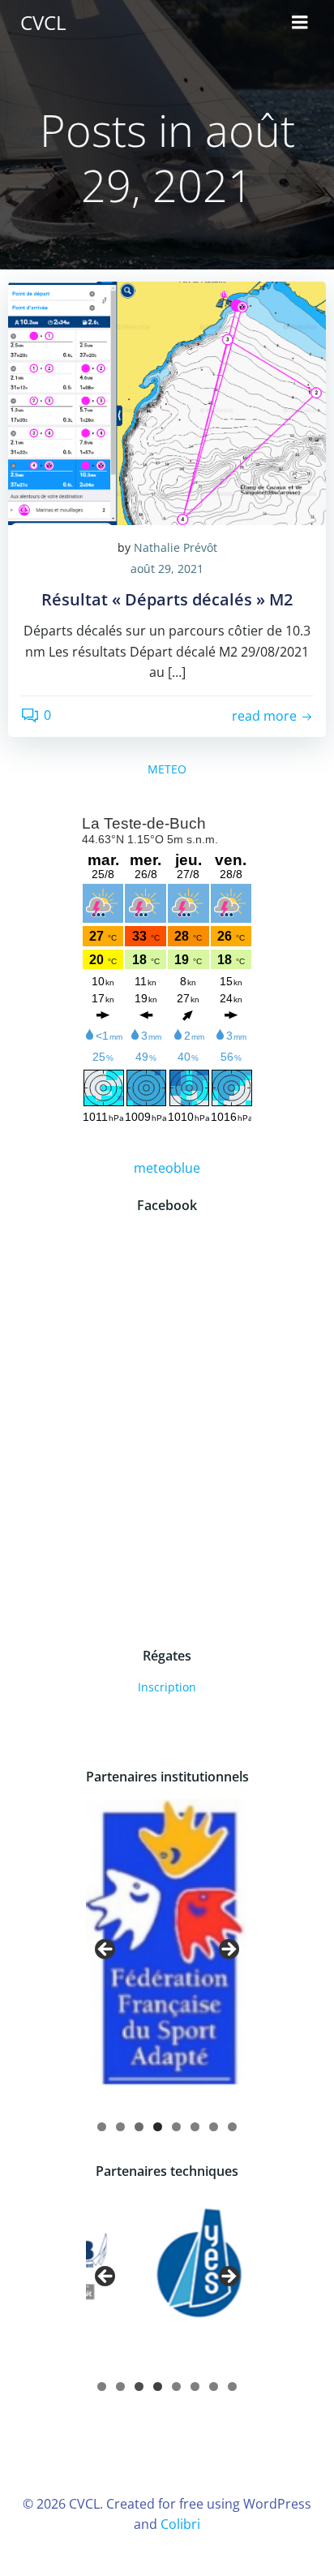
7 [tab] (214, 2127)
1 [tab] (102, 2127)
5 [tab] (176, 2127)
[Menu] (300, 23)
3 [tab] (139, 2127)
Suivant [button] (228, 1950)
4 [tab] (158, 2127)
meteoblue (167, 1168)
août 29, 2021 (167, 569)
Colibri (180, 2524)
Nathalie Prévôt (176, 547)
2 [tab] (120, 2127)
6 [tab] (195, 2127)
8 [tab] (232, 2127)
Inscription (167, 1687)
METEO (167, 769)
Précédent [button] (106, 1950)
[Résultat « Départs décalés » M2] (167, 402)
